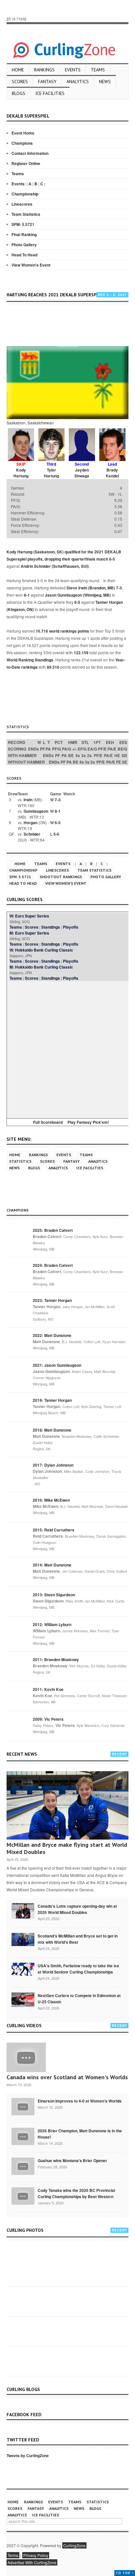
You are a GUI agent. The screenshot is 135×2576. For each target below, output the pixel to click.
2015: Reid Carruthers (54, 1530)
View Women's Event (31, 265)
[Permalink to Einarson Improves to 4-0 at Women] (23, 2106)
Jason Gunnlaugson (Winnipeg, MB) (78, 595)
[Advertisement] (71, 326)
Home (18, 70)
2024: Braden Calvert (53, 1265)
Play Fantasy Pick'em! (88, 1122)
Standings (51, 927)
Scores (20, 82)
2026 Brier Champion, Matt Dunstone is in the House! (80, 2134)
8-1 (27, 595)
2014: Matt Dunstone (52, 1565)
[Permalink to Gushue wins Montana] (23, 2166)
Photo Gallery (24, 245)
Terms (13, 2555)
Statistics (20, 1161)
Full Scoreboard (48, 1122)
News (105, 82)
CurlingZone (74, 2545)
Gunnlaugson (36, 811)
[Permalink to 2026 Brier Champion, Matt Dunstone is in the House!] (23, 2136)
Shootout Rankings (61, 877)
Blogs (19, 93)
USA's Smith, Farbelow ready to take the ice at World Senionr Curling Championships (78, 1969)
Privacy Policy (36, 2555)
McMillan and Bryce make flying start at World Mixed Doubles (67, 1848)
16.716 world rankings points (62, 631)
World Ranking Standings (30, 660)
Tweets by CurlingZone (28, 2456)
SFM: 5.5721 (23, 224)
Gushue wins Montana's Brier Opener (72, 2160)
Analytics (78, 82)
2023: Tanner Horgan (52, 1300)
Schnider (32, 834)
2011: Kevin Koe (48, 1689)
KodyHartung (21, 473)
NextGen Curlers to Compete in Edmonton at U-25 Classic (79, 1999)
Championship (25, 194)
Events (73, 70)
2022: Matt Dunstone (52, 1335)
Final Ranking (24, 234)
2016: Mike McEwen (51, 1500)
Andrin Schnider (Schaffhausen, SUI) (55, 566)
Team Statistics (26, 214)
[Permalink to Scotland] (23, 1939)
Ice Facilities (50, 93)
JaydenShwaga (82, 473)
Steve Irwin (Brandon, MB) (91, 588)
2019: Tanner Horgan (52, 1400)
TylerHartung (51, 473)
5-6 (56, 834)
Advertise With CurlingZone (32, 2562)
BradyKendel (112, 473)
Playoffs (71, 927)
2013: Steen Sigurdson (54, 1595)
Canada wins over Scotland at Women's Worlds (67, 2077)
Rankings (44, 70)
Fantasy (47, 82)
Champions (22, 143)
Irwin (28, 800)
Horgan (30, 823)
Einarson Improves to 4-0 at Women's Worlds (80, 2101)
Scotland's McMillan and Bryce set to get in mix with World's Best (78, 1939)
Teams (98, 70)
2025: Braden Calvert (53, 1230)
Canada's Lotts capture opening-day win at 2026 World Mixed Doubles (77, 1909)
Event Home (23, 133)
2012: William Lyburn (52, 1624)
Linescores (22, 204)
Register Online (26, 163)
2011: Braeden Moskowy (56, 1659)
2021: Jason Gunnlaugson (57, 1365)
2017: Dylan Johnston (53, 1465)
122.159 (81, 653)
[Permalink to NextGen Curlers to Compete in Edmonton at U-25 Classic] (23, 1999)
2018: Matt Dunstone (52, 1430)
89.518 (53, 667)
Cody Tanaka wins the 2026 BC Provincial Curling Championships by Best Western (76, 2193)
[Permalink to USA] (23, 1969)
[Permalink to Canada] (23, 1910)
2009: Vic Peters (48, 1719)
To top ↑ (125, 2573)
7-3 (119, 588)
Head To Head (24, 255)
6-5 (112, 559)
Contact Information (30, 153)
